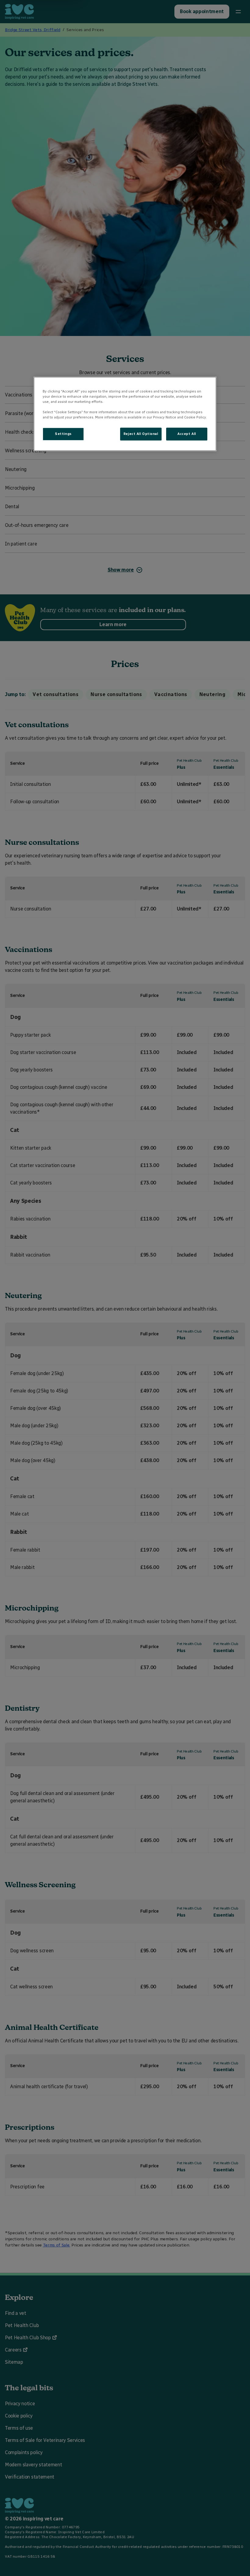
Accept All (187, 434)
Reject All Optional (141, 434)
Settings (63, 434)
